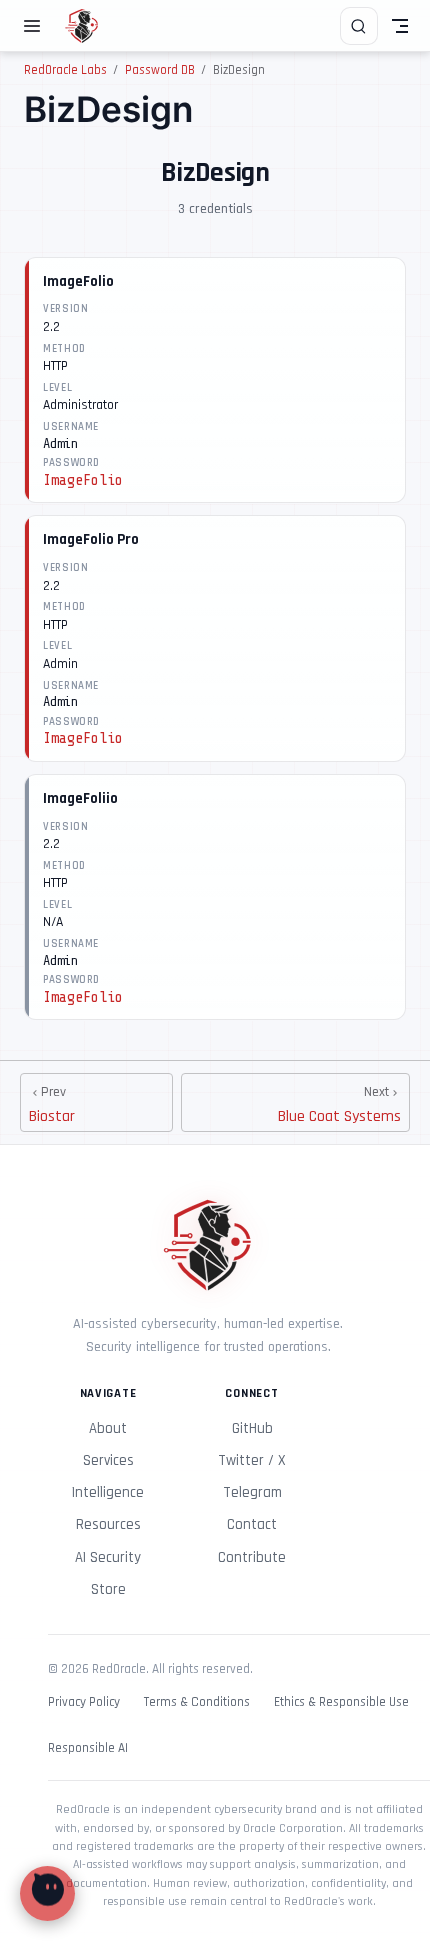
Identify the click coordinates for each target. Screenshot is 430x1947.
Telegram (252, 1492)
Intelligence (108, 1492)
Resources (108, 1524)
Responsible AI (88, 1748)
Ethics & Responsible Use (341, 1702)
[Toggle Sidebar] (36, 26)
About (108, 1428)
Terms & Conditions (197, 1702)
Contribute (252, 1557)
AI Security (108, 1557)
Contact (252, 1524)
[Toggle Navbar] (400, 26)
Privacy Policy (84, 1702)
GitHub (252, 1428)
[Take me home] (88, 26)
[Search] (359, 26)
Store (108, 1589)
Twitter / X (252, 1460)
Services (108, 1460)
